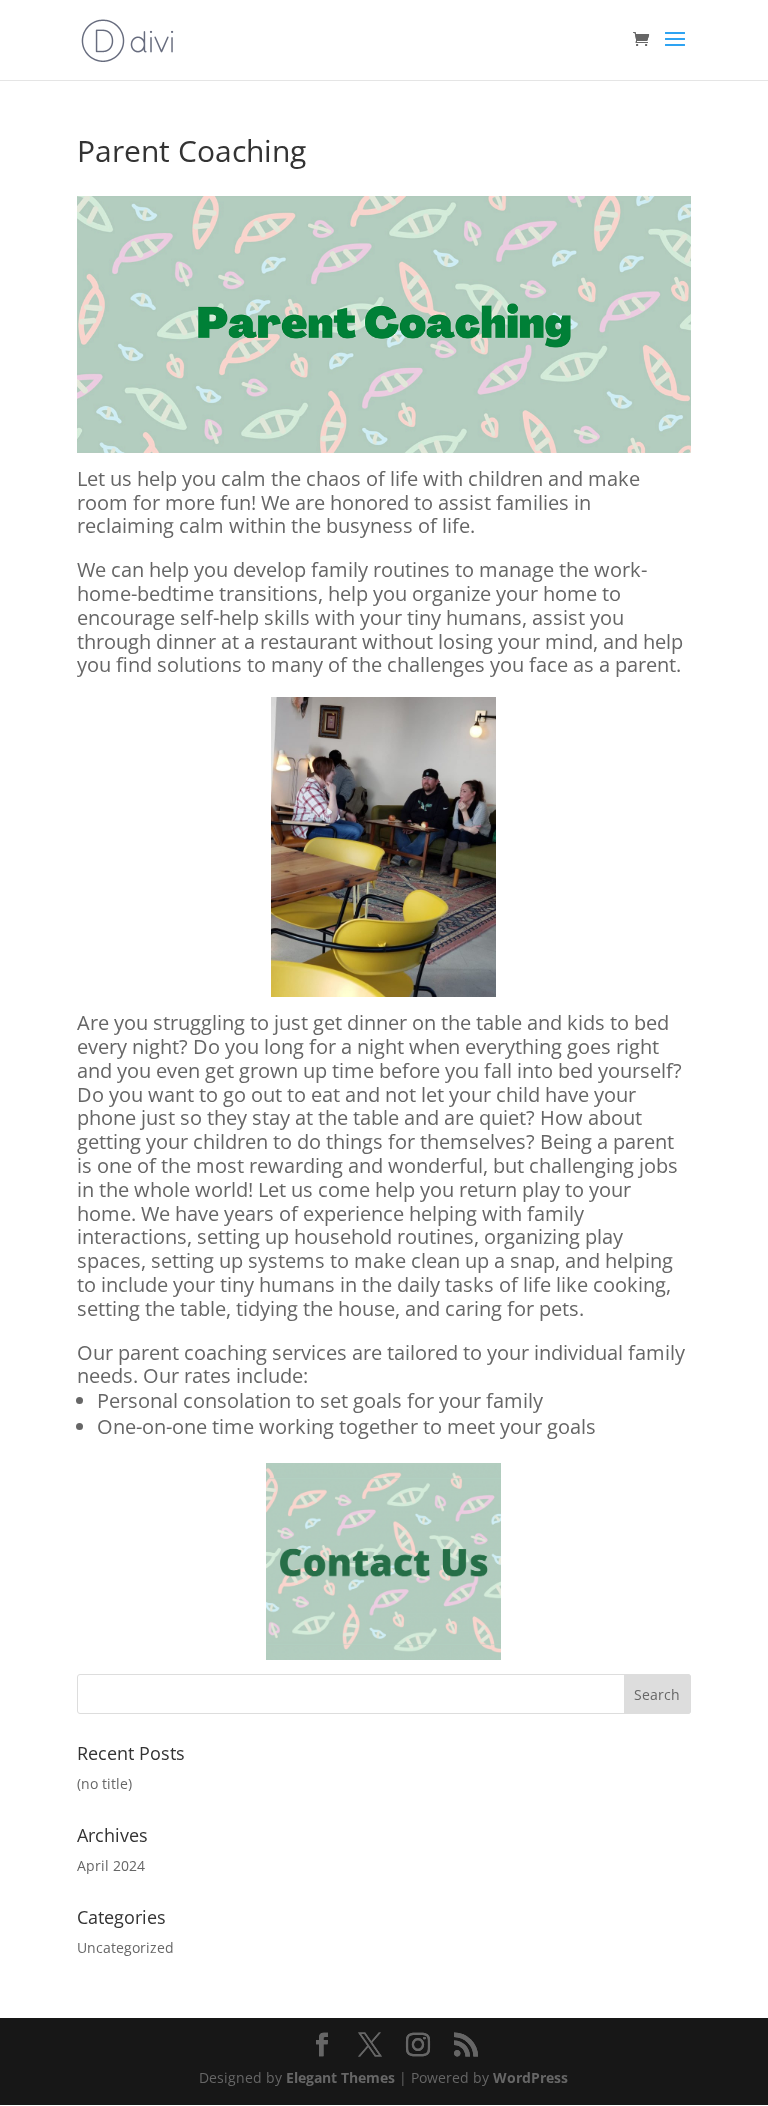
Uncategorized (125, 1947)
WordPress (530, 2077)
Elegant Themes (340, 2077)
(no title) (104, 1783)
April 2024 (111, 1865)
